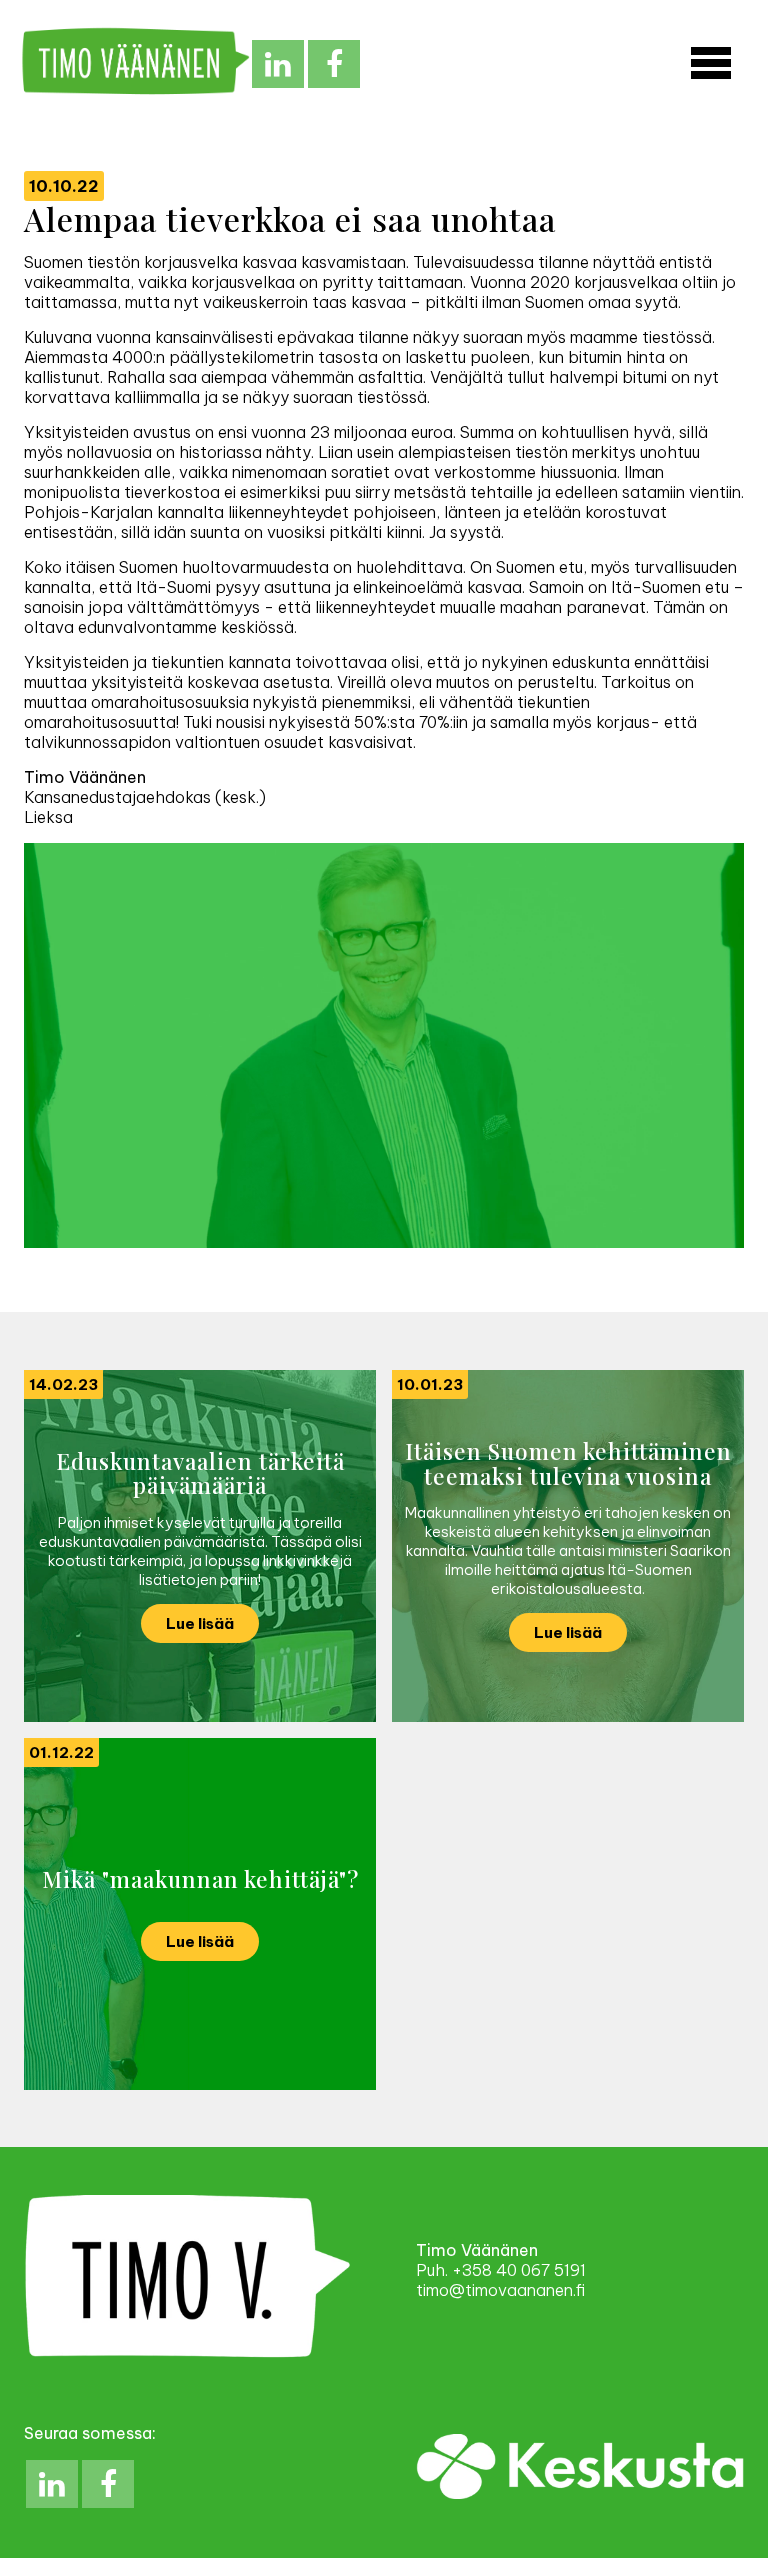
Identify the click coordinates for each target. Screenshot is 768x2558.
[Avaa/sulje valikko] (711, 64)
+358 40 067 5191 (519, 2270)
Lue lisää (200, 1623)
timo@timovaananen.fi (500, 2290)
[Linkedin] (278, 64)
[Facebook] (334, 64)
